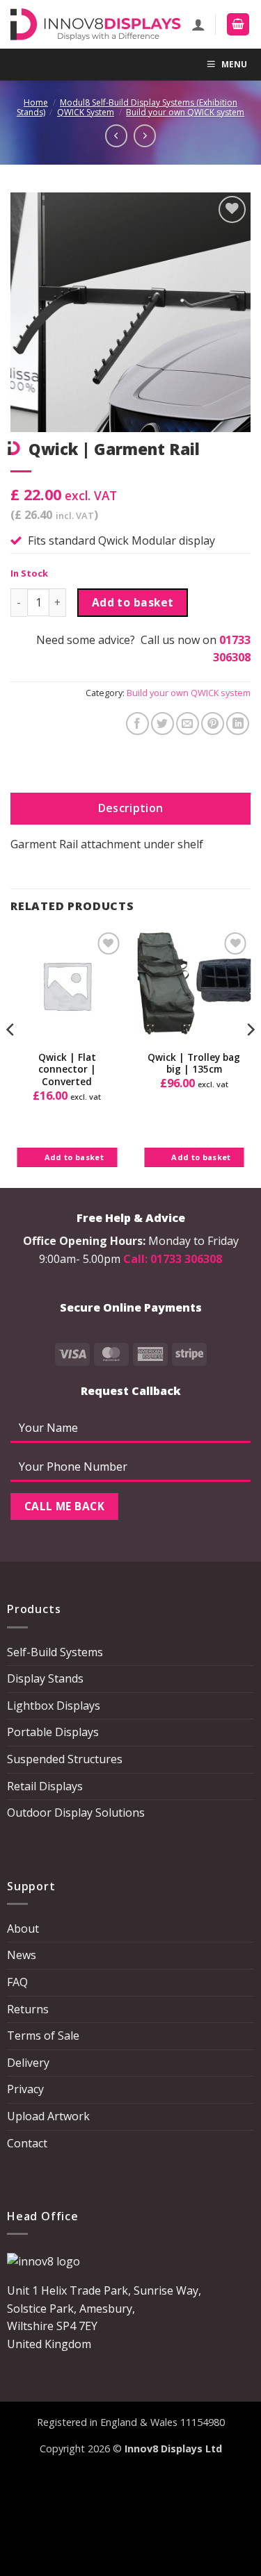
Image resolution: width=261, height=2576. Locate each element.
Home (36, 102)
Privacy (25, 2089)
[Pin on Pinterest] (213, 724)
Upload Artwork (48, 2116)
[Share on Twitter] (163, 724)
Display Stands (45, 1678)
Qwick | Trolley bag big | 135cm (194, 1063)
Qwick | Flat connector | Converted (67, 1070)
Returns (28, 2009)
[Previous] (11, 1057)
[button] (238, 25)
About (23, 1929)
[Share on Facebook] (137, 724)
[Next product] (116, 135)
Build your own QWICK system (185, 112)
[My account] (198, 24)
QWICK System (86, 112)
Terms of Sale (43, 2036)
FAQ (17, 1982)
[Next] (250, 1057)
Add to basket (133, 602)
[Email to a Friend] (188, 724)
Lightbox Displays (54, 1706)
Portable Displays (53, 1732)
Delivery (28, 2063)
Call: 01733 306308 (173, 1259)
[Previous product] (145, 135)
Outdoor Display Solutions (76, 1813)
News (22, 1955)
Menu (234, 64)
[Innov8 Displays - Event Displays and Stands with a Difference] (96, 24)
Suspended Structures (65, 1759)
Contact (27, 2143)
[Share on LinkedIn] (238, 724)
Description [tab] (131, 808)
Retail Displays (45, 1786)
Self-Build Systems (55, 1652)
